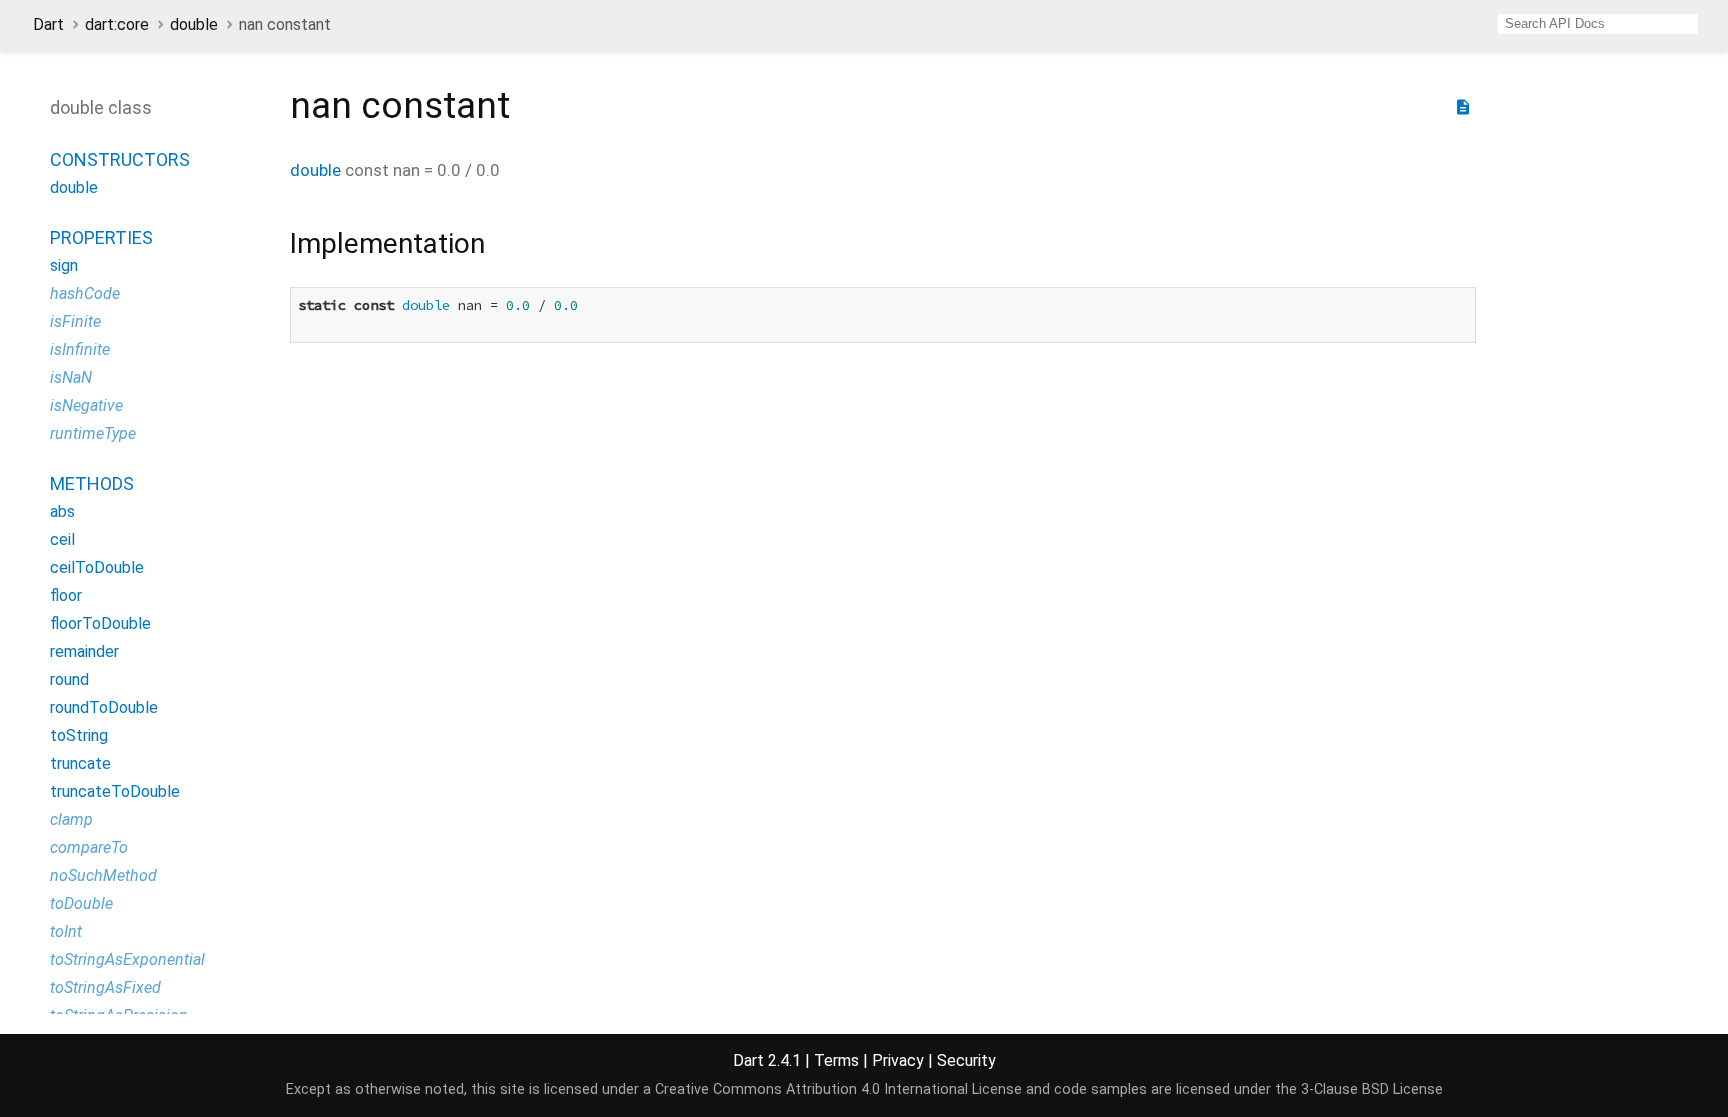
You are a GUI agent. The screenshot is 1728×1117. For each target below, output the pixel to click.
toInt (66, 931)
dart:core (117, 24)
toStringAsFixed (105, 987)
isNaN (71, 377)
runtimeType (93, 433)
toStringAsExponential (127, 959)
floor (66, 595)
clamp (71, 819)
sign (64, 265)
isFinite (75, 321)
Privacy (898, 1060)
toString (79, 735)
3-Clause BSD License (1372, 1089)
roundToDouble (104, 707)
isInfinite (80, 349)
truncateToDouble (115, 791)
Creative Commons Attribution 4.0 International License (838, 1089)
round (69, 679)
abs (62, 511)
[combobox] (1598, 24)
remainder (84, 651)
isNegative (86, 405)
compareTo (89, 847)
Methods (92, 483)
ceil (62, 539)
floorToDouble (100, 623)
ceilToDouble (97, 567)
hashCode (85, 293)
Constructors (120, 159)
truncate (80, 763)
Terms (836, 1060)
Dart (48, 24)
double (194, 24)
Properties (101, 237)
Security (966, 1060)
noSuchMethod (103, 875)
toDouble (81, 903)
